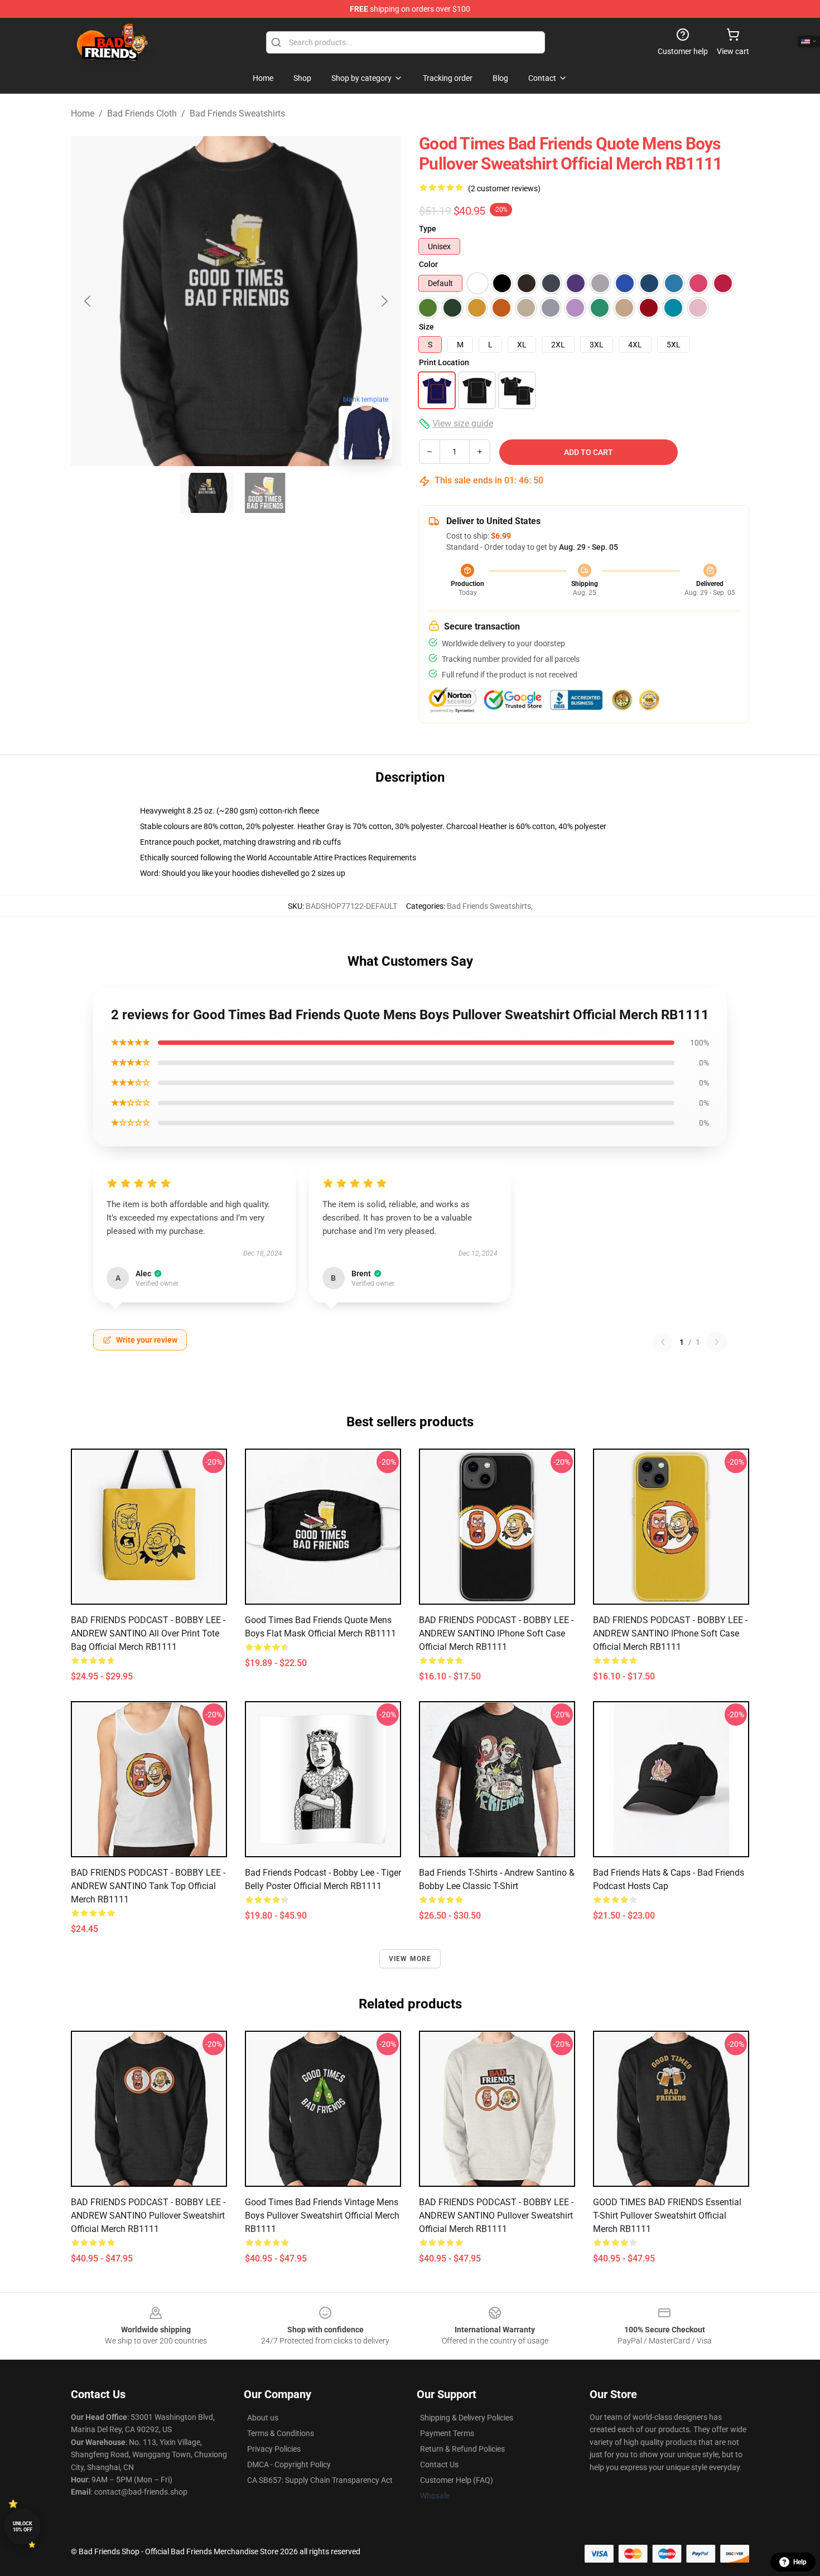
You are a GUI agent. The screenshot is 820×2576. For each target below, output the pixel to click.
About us (263, 2418)
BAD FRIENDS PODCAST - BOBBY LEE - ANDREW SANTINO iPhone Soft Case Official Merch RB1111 (496, 1633)
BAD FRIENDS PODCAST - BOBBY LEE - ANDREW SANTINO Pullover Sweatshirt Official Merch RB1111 (148, 2216)
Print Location (444, 362)
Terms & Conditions (281, 2433)
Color (428, 264)
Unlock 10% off (23, 2527)
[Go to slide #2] (265, 493)
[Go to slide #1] (207, 493)
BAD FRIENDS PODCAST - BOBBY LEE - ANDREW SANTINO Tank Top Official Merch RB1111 (148, 1886)
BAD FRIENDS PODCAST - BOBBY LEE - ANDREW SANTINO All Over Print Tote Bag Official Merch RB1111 (148, 1633)
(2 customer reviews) (504, 188)
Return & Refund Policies (462, 2449)
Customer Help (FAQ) (457, 2480)
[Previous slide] (88, 301)
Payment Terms (447, 2433)
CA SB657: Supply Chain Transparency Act (320, 2480)
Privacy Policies (274, 2449)
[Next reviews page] (717, 1342)
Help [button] (800, 2562)
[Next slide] (384, 301)
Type (428, 229)
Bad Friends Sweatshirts (237, 113)
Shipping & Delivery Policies (467, 2418)
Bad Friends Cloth (142, 113)
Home (83, 113)
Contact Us (439, 2464)
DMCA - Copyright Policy (289, 2464)
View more (410, 1959)
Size (426, 327)
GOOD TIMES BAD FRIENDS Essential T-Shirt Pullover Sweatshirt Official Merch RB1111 (667, 2216)
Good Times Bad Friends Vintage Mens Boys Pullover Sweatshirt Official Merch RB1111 (322, 2216)
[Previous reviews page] (663, 1342)
